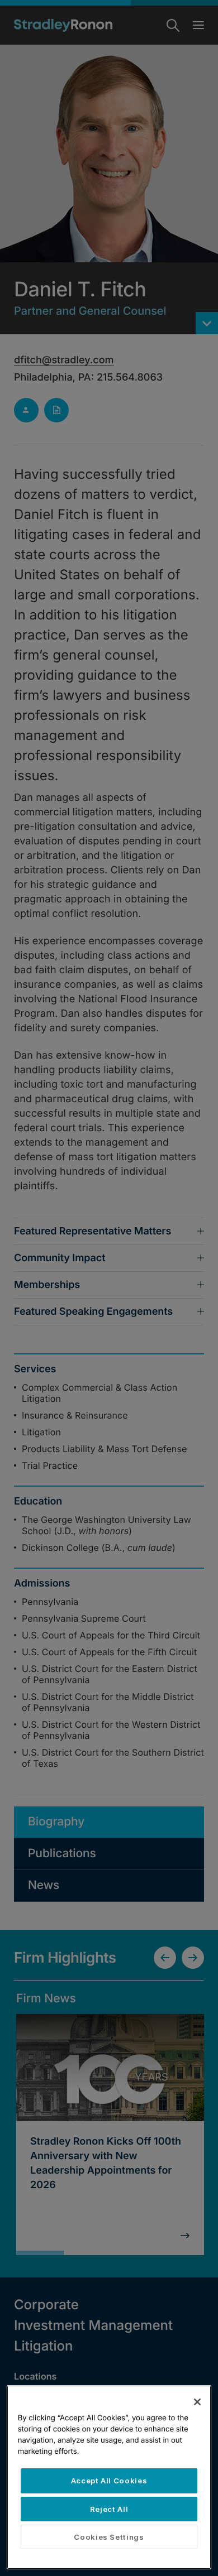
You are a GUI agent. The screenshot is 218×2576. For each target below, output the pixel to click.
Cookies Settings (109, 2537)
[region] (109, 2477)
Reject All (109, 2509)
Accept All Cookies (109, 2481)
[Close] (197, 2402)
